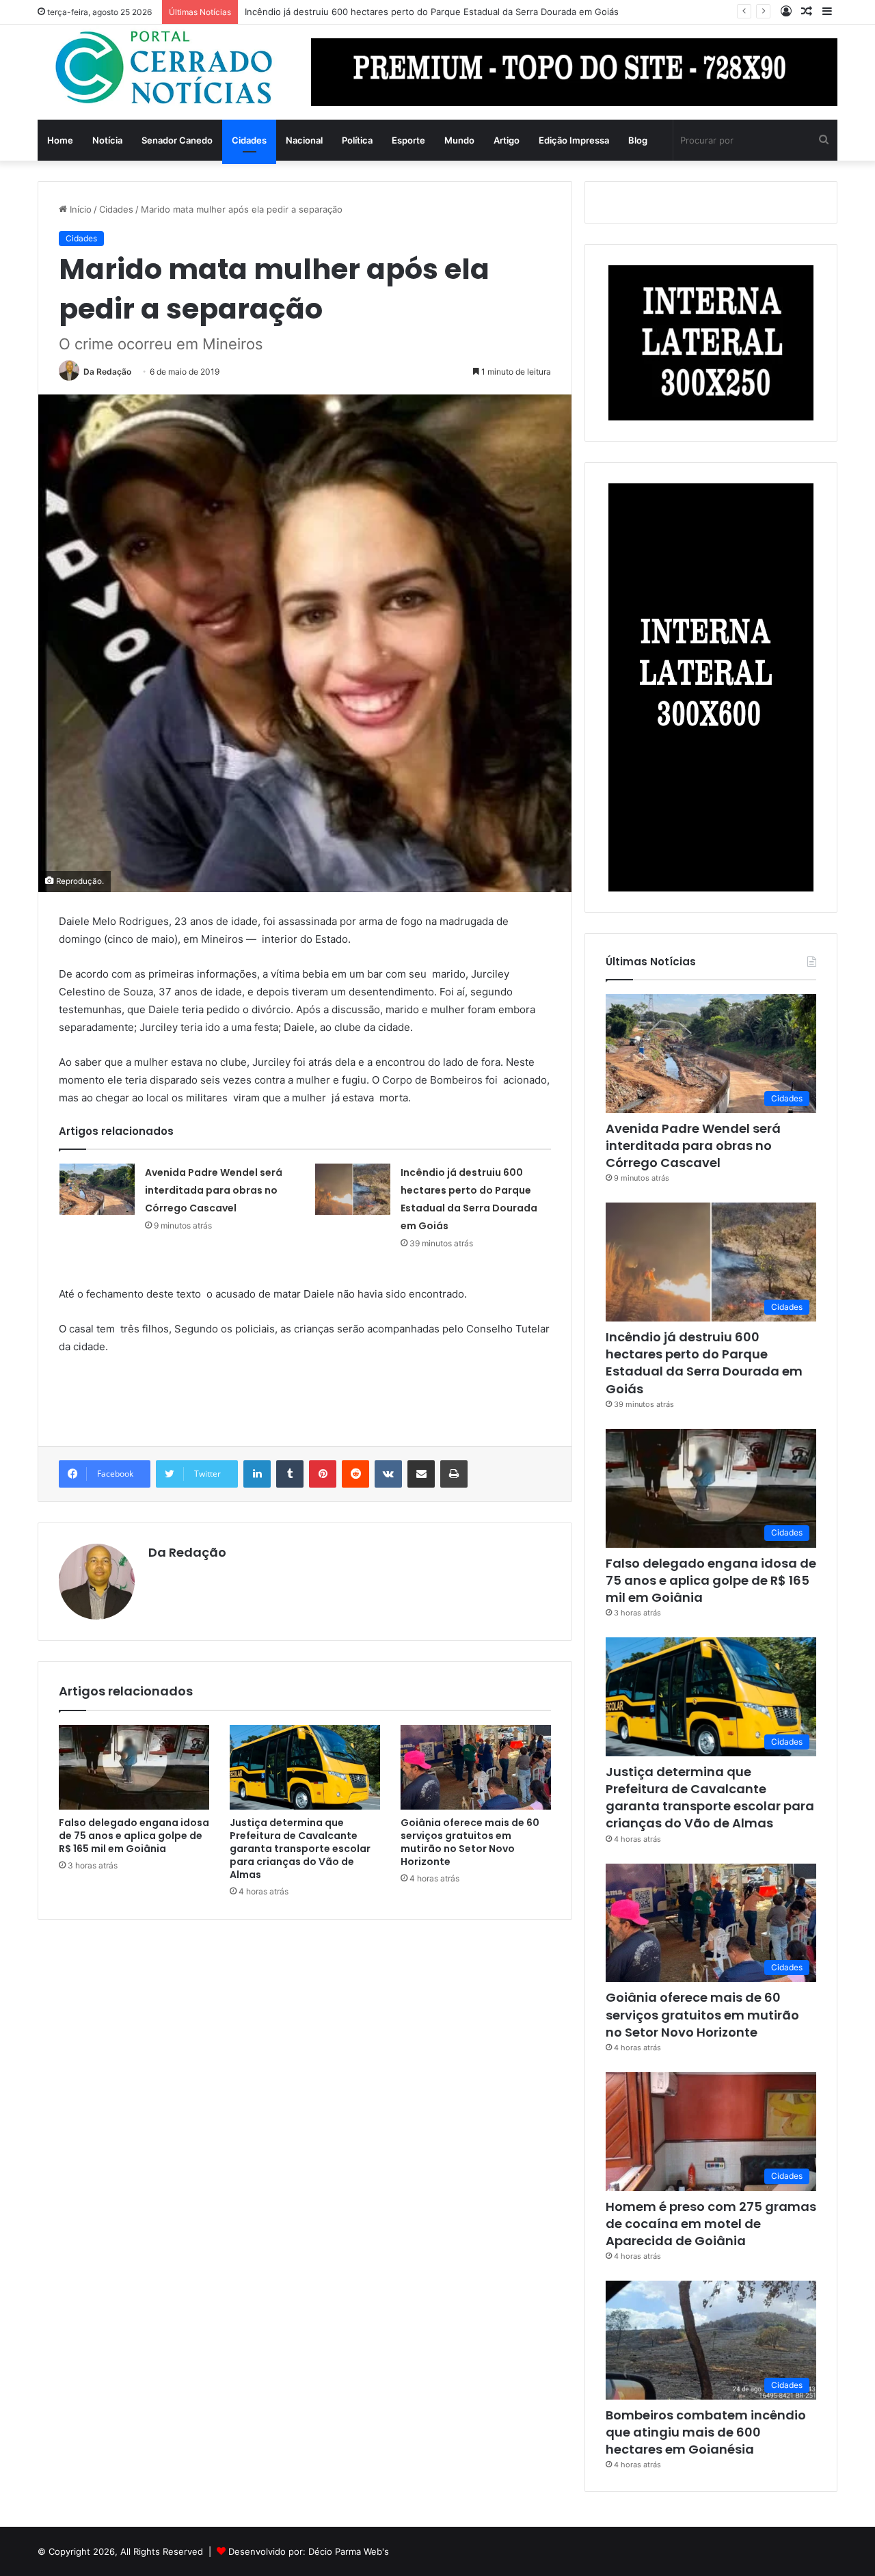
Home (60, 140)
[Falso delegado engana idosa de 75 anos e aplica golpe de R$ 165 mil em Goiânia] (134, 1767)
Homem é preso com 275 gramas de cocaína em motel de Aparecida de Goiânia (711, 2224)
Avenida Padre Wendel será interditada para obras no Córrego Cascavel (214, 1190)
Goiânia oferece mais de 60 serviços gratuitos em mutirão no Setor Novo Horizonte (470, 1842)
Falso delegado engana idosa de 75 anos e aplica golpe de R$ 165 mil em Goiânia (134, 1836)
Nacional (304, 140)
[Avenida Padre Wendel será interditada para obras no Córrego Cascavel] (97, 1189)
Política (357, 140)
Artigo (507, 140)
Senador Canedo (177, 140)
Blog (638, 140)
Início (79, 209)
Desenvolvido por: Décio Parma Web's (309, 2551)
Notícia (107, 140)
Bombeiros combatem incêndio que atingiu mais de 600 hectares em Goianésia (706, 2432)
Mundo (459, 140)
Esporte (408, 140)
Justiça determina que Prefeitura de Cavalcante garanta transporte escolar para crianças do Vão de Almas (300, 1849)
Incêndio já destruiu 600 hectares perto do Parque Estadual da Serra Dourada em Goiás (704, 1363)
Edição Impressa (574, 140)
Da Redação (107, 372)
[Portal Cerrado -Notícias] (164, 68)
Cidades (249, 140)
